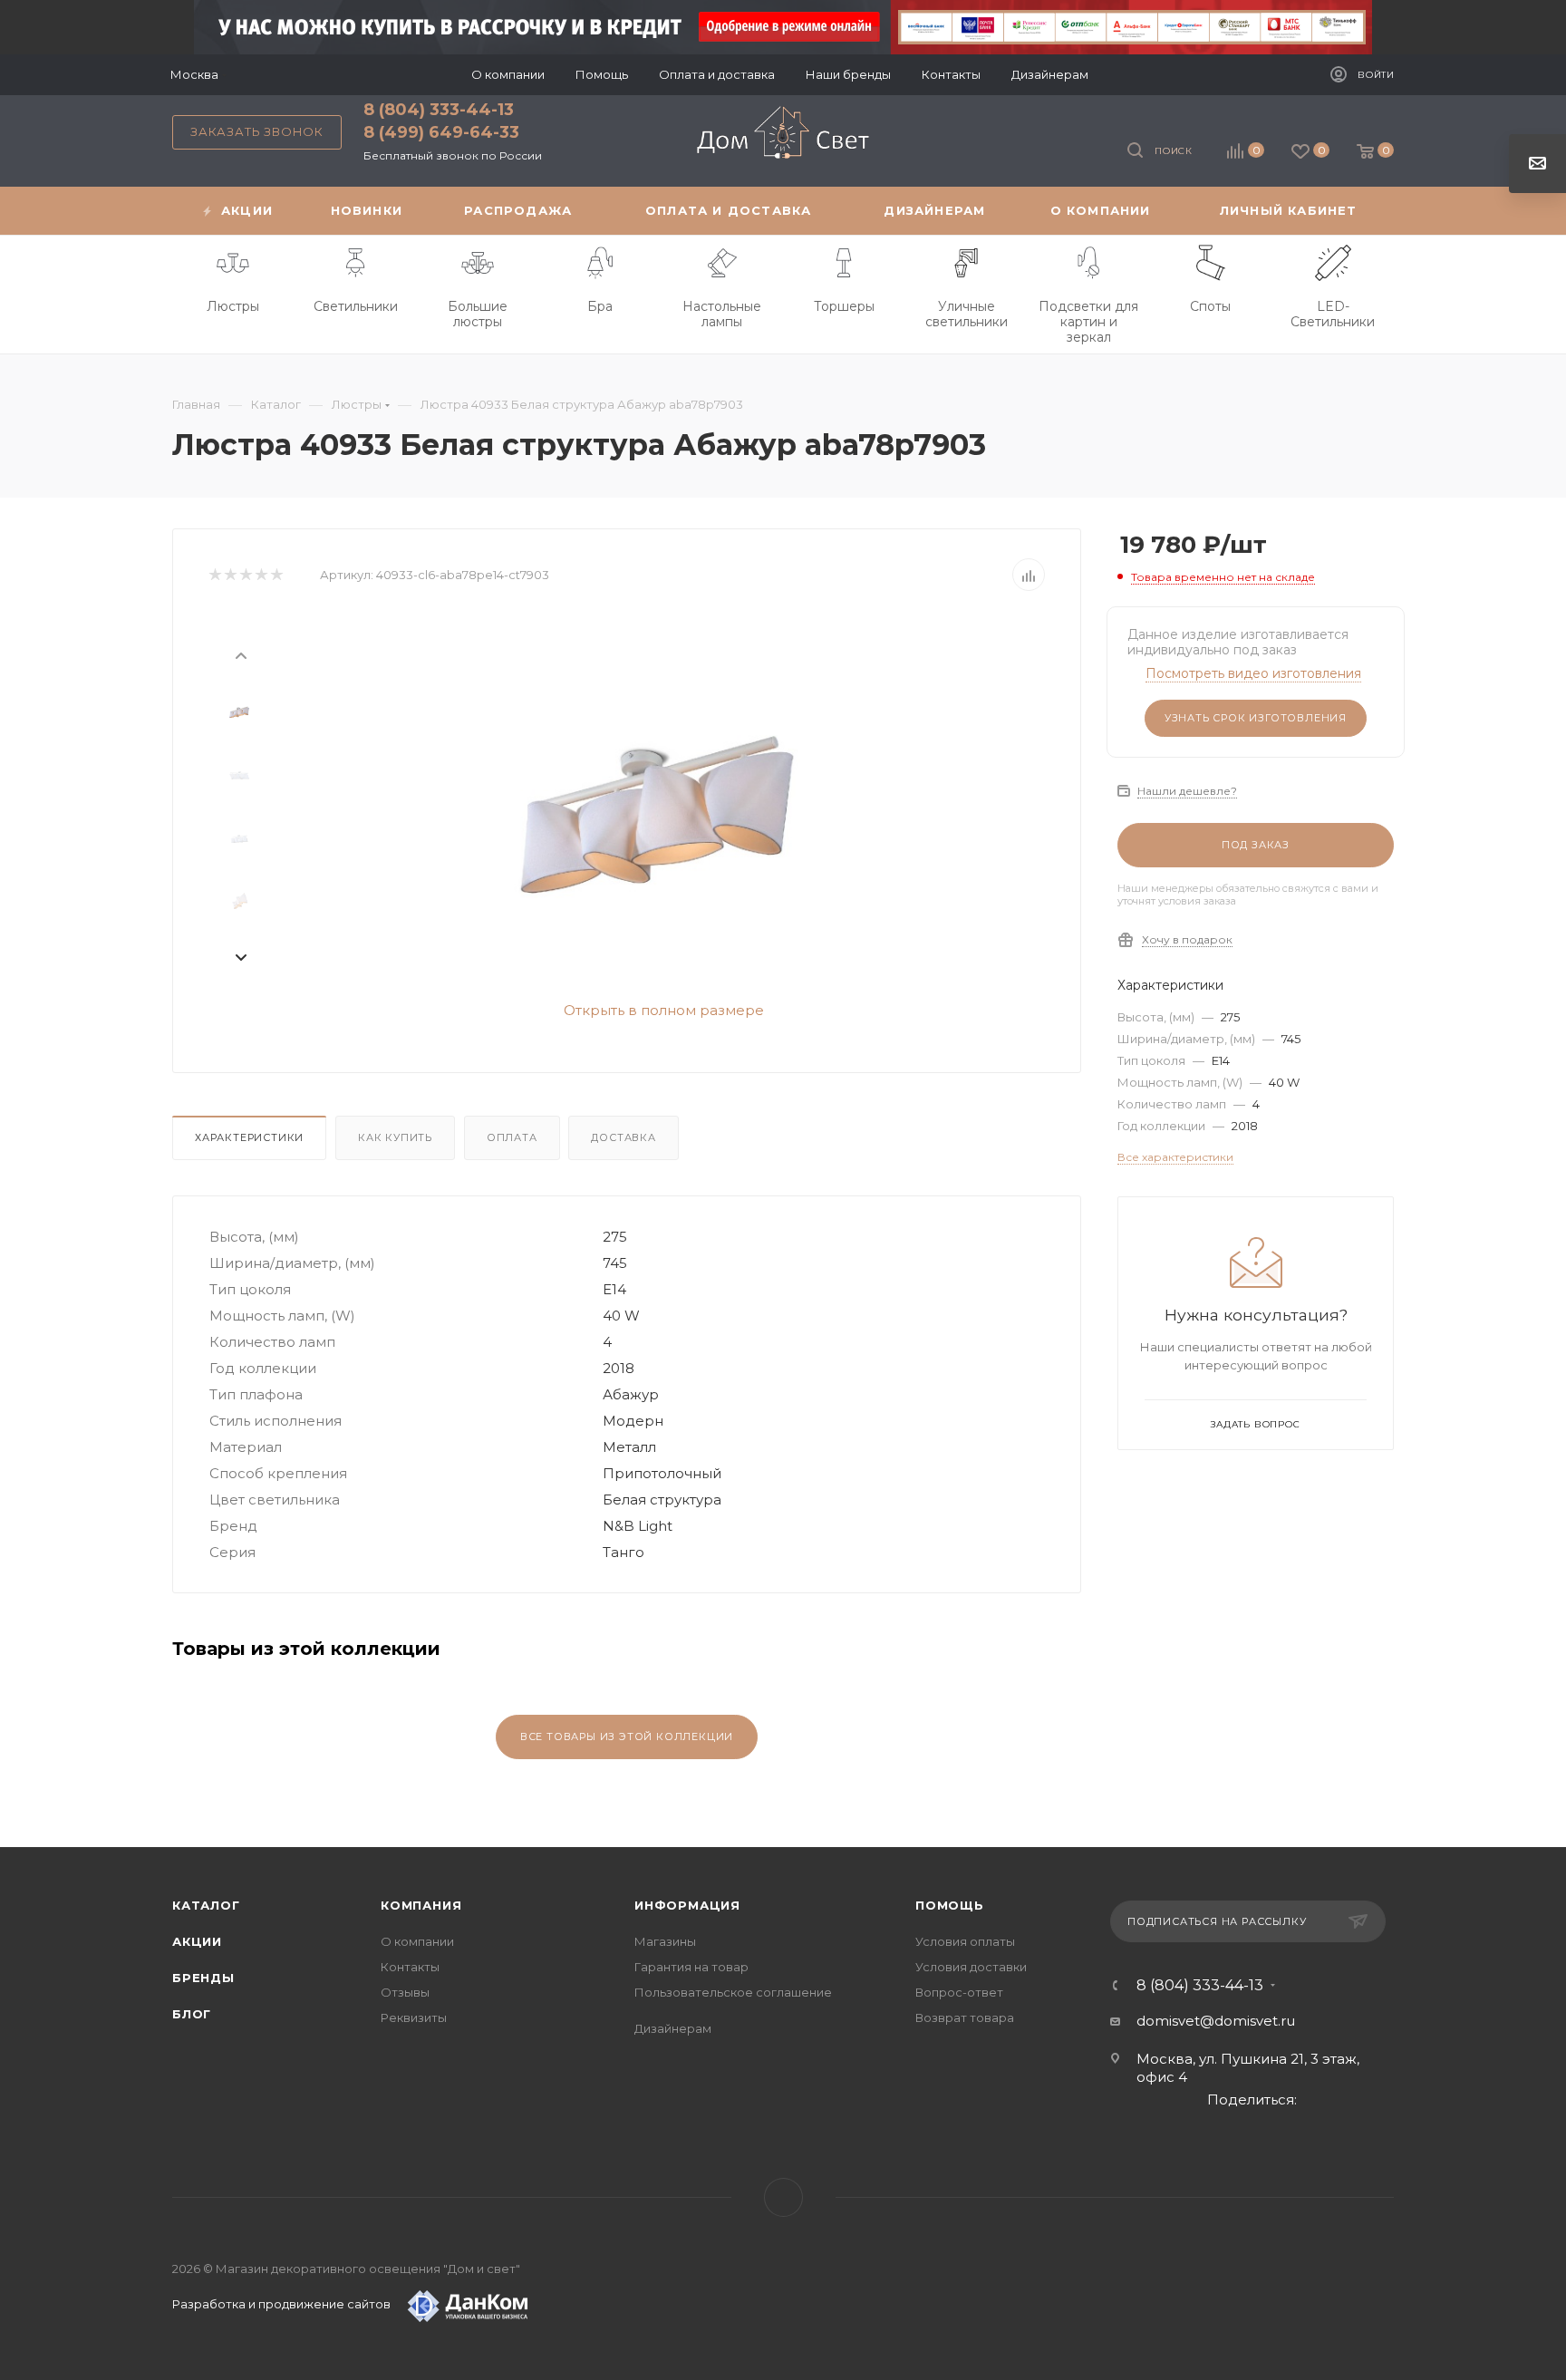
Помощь (950, 1905)
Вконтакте (783, 2197)
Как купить (395, 1137)
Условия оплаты (965, 1941)
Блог (192, 2014)
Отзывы (405, 1992)
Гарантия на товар (691, 1967)
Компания (421, 1905)
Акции (197, 1941)
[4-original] (657, 804)
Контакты (410, 1967)
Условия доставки (971, 1967)
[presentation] (240, 654)
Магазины (665, 1941)
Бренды (203, 1978)
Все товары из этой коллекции (627, 1737)
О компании (417, 1941)
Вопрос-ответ (959, 1992)
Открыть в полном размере (662, 1010)
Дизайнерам (673, 2028)
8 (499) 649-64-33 (441, 132)
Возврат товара (965, 2017)
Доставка (623, 1137)
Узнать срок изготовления (1256, 718)
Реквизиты (414, 2017)
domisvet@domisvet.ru (1216, 2021)
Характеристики (249, 1137)
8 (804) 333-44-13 (439, 110)
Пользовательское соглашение (733, 1992)
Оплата (512, 1137)
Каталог (206, 1905)
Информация (687, 1905)
